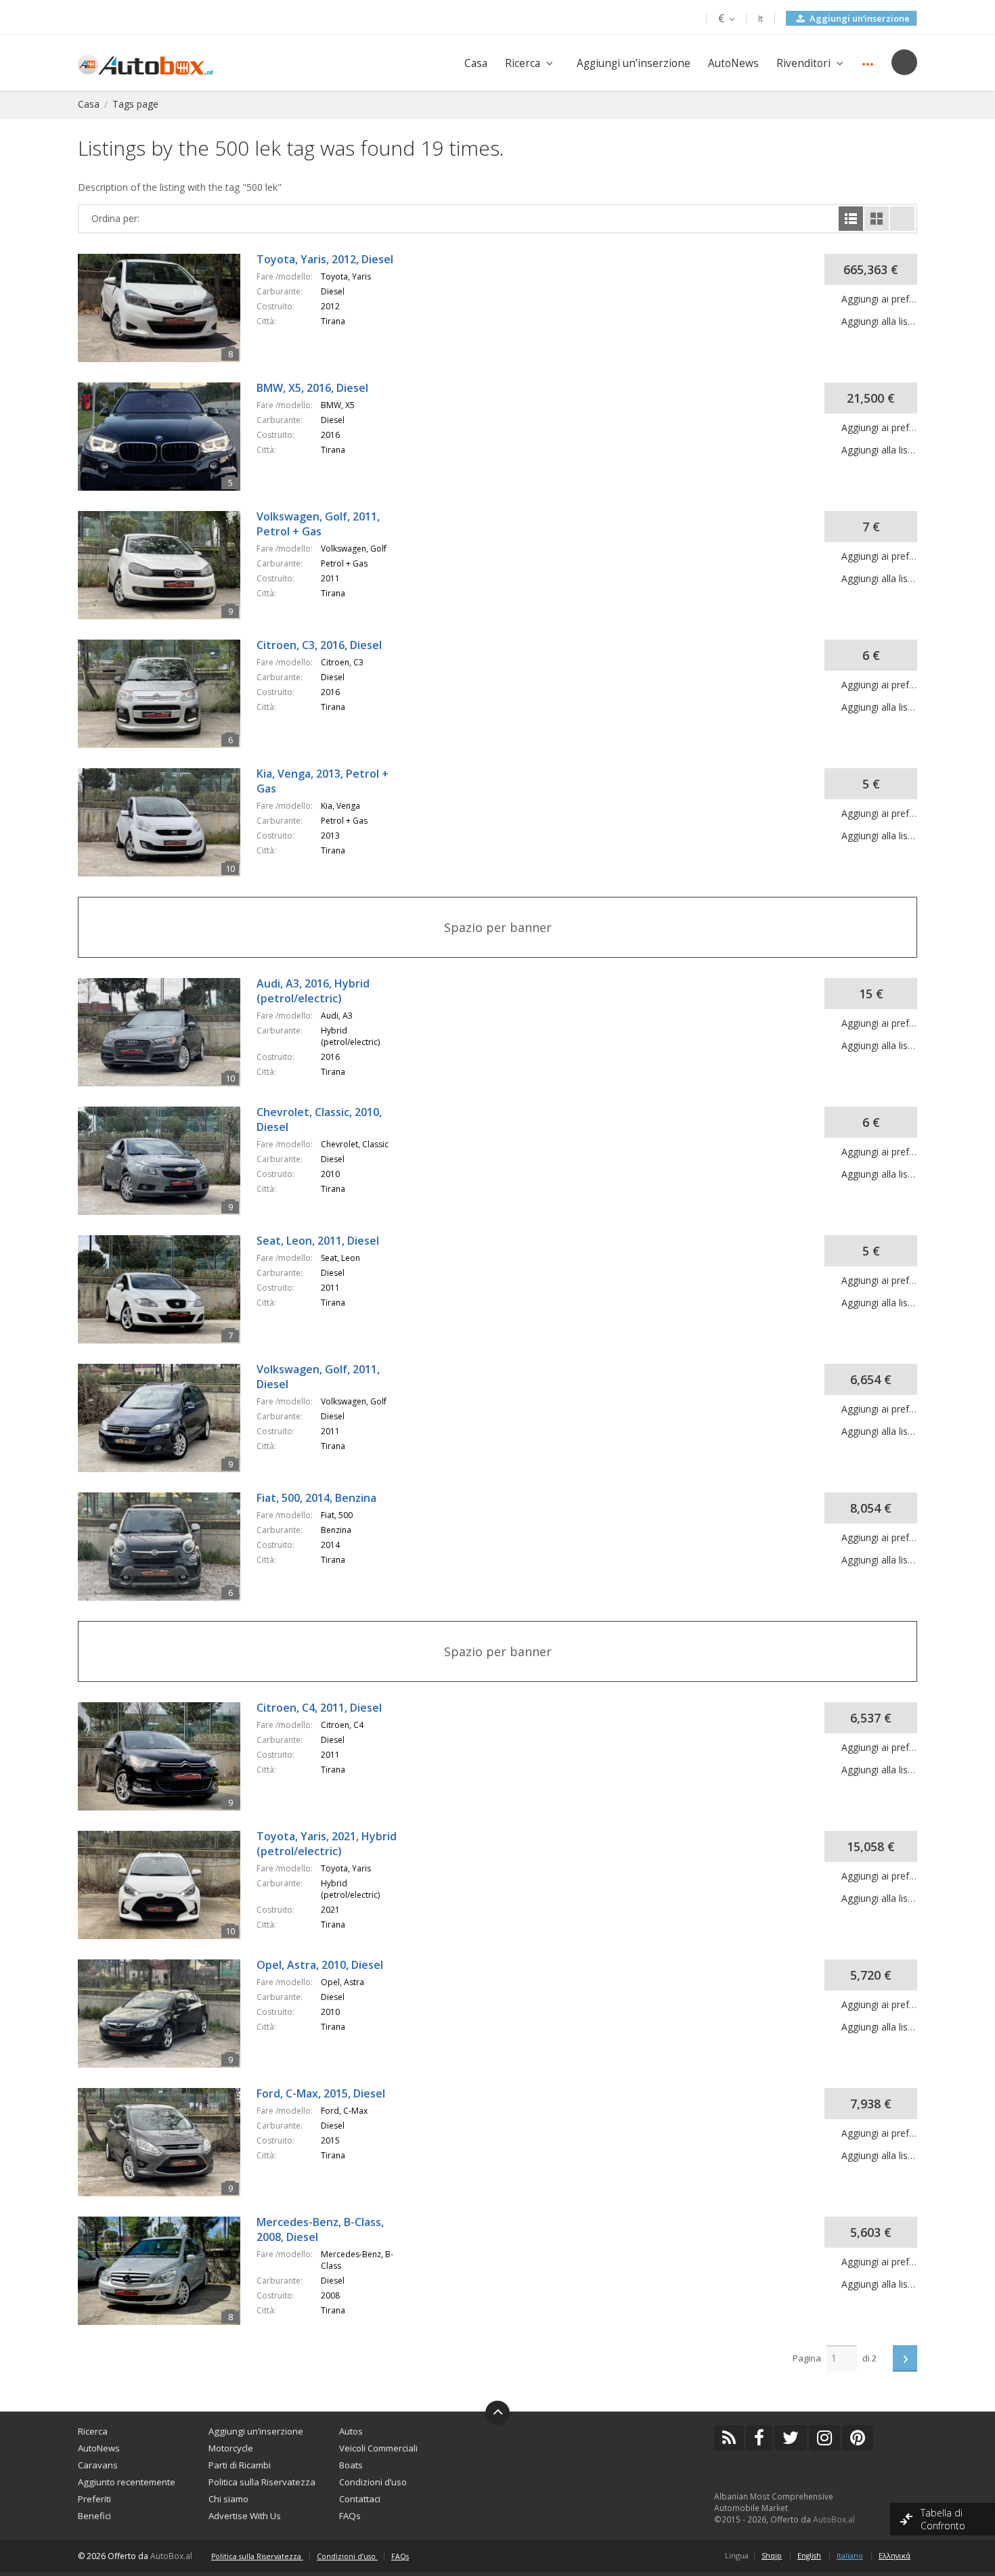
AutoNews (733, 63)
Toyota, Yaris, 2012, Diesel (325, 259)
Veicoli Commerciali (378, 2448)
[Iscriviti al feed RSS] (729, 2438)
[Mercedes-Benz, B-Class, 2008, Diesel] (167, 2223)
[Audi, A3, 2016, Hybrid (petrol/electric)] (167, 984)
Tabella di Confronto (944, 2519)
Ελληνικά (894, 2556)
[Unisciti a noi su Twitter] (791, 2438)
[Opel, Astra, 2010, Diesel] (167, 1966)
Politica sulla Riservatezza (262, 2482)
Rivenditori (803, 63)
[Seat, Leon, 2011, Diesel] (167, 1242)
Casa (476, 63)
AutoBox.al (834, 2519)
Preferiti (94, 2499)
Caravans (98, 2465)
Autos (351, 2431)
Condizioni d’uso (373, 2482)
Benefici (94, 2516)
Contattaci (360, 2499)
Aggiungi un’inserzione (859, 18)
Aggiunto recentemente (127, 2482)
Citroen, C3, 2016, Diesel (319, 645)
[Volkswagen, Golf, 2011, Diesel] (167, 1370)
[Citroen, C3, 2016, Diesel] (167, 646)
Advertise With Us (245, 2516)
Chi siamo (228, 2499)
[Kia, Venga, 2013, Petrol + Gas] (167, 775)
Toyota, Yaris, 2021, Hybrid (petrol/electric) (327, 1844)
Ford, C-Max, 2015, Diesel (321, 2093)
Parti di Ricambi (240, 2465)
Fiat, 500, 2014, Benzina (316, 1498)
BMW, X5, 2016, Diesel (312, 388)
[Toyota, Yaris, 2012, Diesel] (167, 260)
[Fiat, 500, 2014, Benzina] (167, 1499)
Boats (351, 2465)
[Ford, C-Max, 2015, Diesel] (167, 2094)
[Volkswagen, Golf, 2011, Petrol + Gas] (167, 517)
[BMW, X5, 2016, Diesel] (167, 389)
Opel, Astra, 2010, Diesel (320, 1965)
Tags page (135, 104)
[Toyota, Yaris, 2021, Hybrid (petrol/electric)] (167, 1837)
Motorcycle (231, 2448)
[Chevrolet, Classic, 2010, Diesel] (167, 1113)
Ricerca (523, 63)
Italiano (850, 2556)
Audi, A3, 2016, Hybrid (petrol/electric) (313, 991)
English (809, 2556)
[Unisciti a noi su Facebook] (759, 2438)
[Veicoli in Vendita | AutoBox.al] (145, 63)
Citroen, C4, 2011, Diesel (319, 1708)
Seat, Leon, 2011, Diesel (318, 1241)
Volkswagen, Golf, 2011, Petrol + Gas (318, 524)
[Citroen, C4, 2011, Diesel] (167, 1709)
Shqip (772, 2556)
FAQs (350, 2516)
